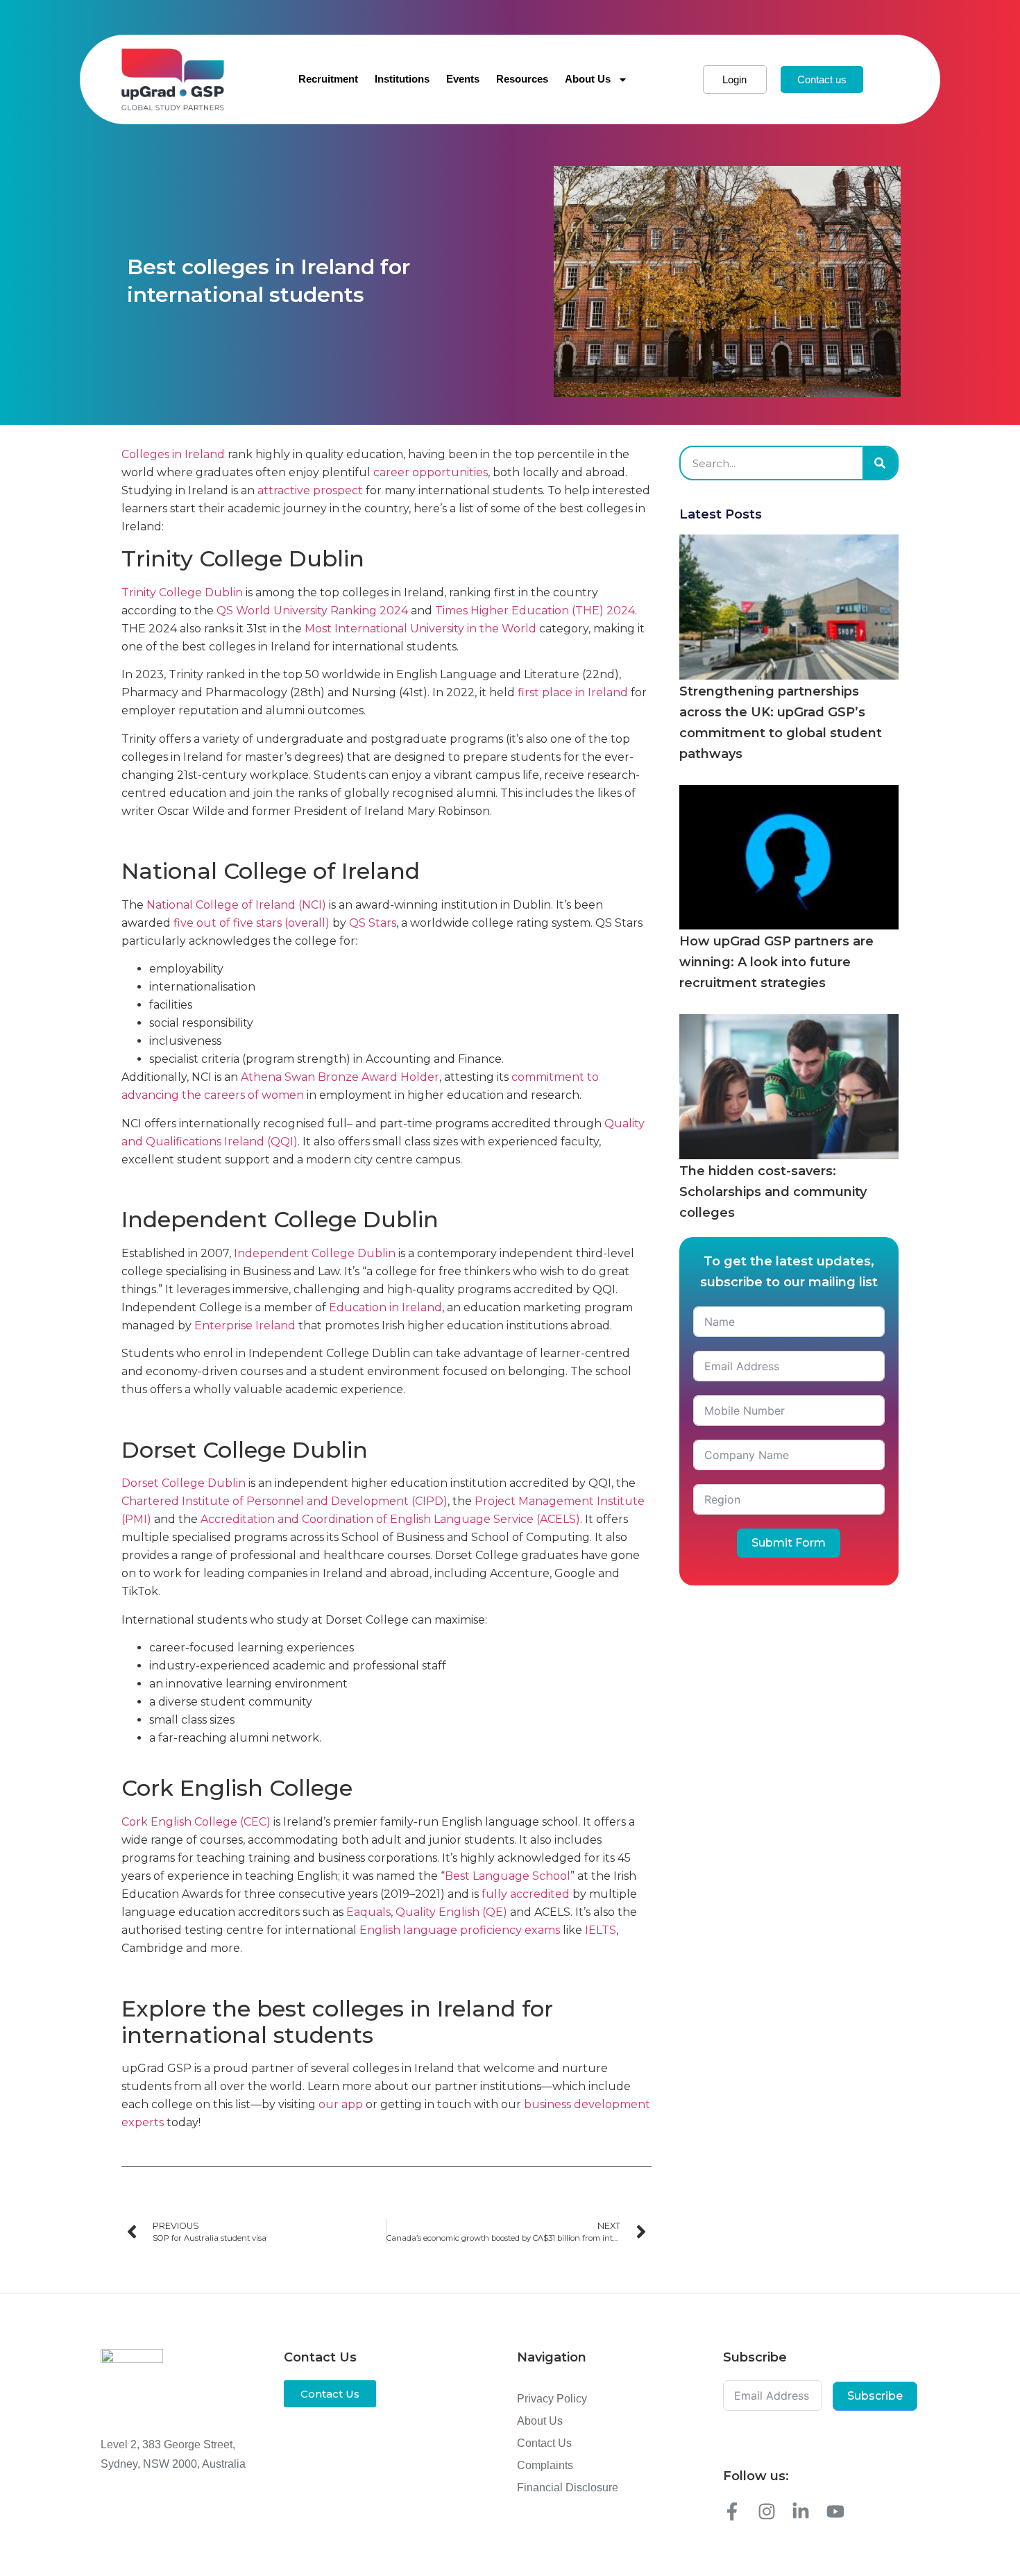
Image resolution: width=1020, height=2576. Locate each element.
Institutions (402, 79)
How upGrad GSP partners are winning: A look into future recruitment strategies (776, 962)
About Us (588, 79)
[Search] (880, 463)
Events (463, 79)
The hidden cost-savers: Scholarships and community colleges (773, 1192)
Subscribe (875, 2396)
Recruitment (328, 79)
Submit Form (789, 1543)
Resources (522, 79)
